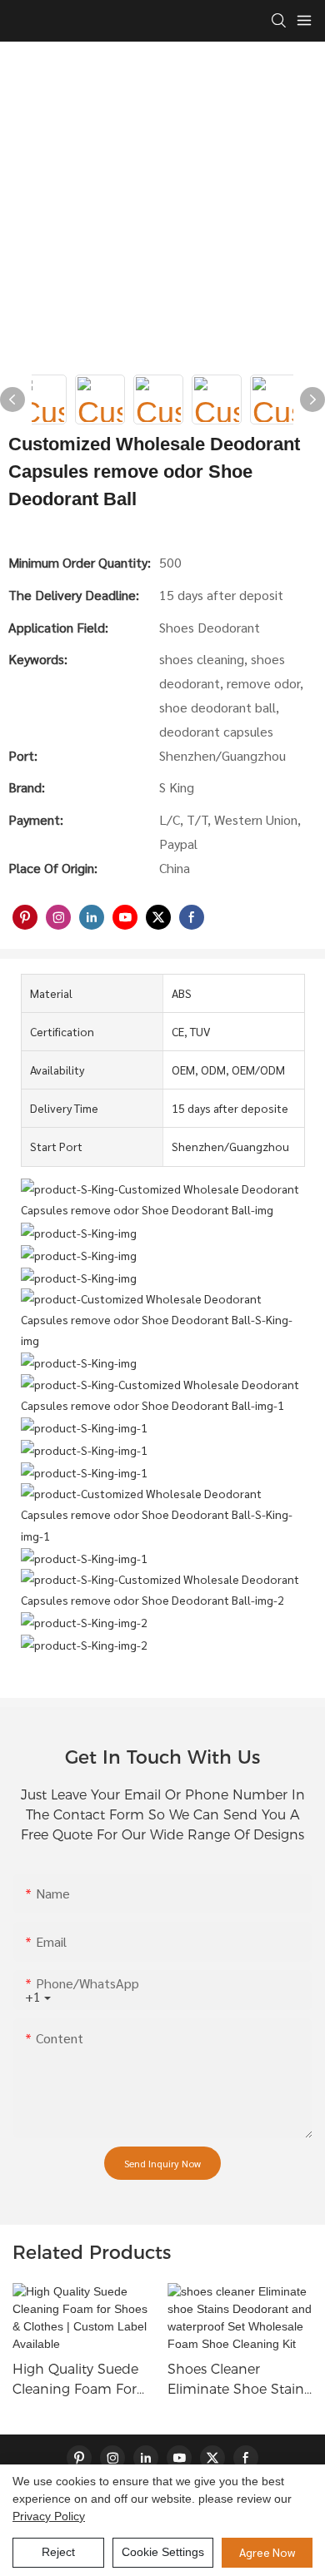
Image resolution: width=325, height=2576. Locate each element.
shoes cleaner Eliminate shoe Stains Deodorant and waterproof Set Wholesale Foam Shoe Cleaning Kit (240, 2380)
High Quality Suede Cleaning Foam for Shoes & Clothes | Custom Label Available (75, 2380)
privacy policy (49, 2516)
